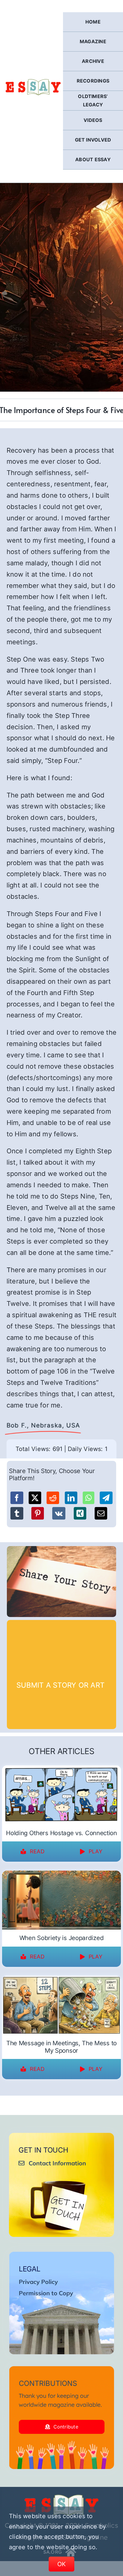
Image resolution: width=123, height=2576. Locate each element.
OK (62, 2564)
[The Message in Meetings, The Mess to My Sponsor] (61, 1980)
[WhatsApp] (89, 1498)
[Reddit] (53, 1498)
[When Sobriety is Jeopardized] (61, 1874)
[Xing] (80, 1513)
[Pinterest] (38, 1513)
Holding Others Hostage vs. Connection (61, 1833)
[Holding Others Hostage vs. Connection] (61, 1769)
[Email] (101, 1513)
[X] (35, 1498)
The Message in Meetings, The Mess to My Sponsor (61, 2047)
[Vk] (59, 1513)
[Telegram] (106, 1498)
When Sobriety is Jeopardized (61, 1938)
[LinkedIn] (71, 1498)
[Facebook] (17, 1498)
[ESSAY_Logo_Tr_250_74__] (61, 2497)
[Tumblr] (17, 1513)
